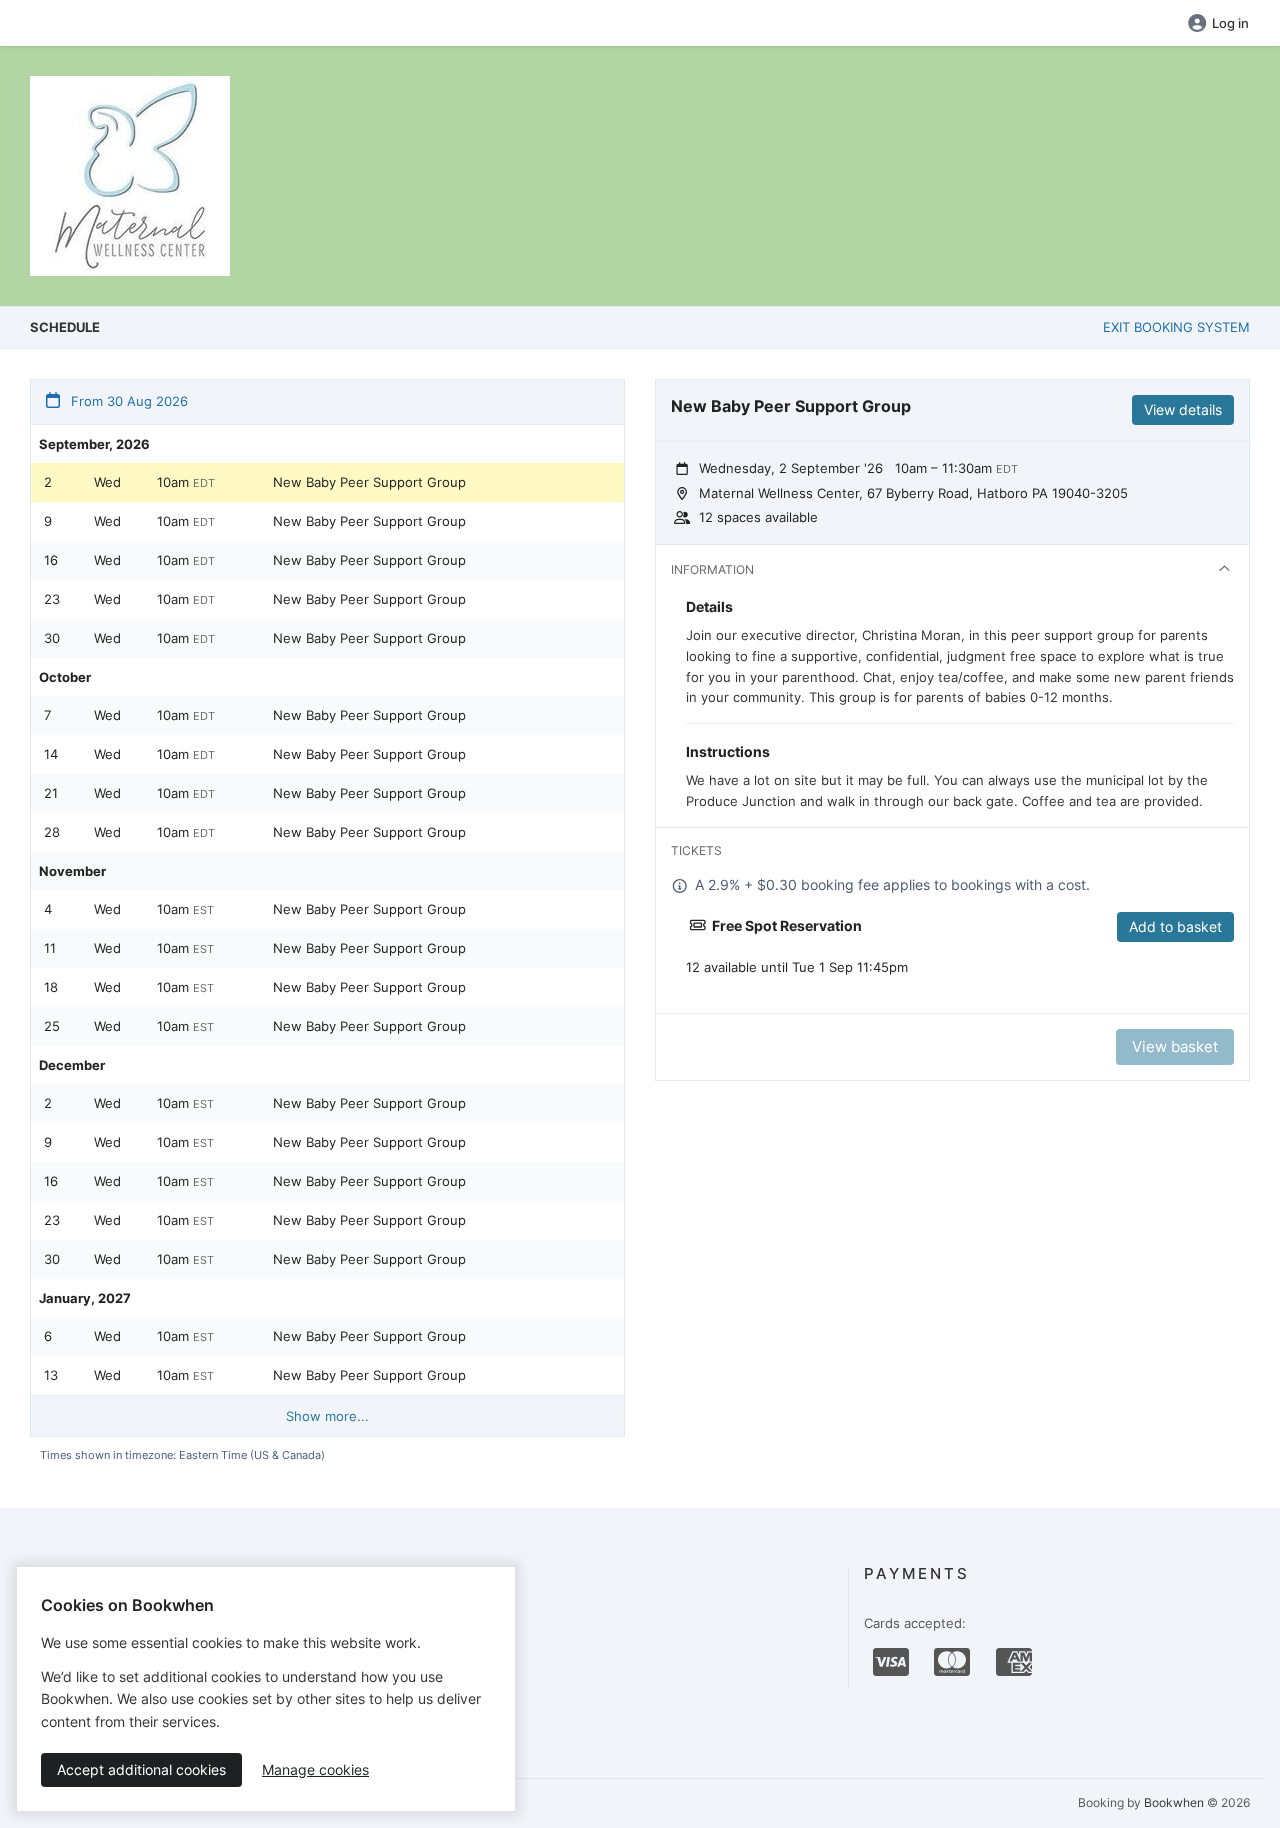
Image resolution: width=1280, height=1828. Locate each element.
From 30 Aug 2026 (127, 401)
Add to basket (1175, 926)
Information (712, 569)
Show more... (327, 1416)
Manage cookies (315, 1769)
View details (1183, 409)
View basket (1175, 1046)
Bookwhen (1174, 1802)
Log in (1230, 23)
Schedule (65, 327)
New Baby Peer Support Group (369, 482)
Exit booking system (1176, 327)
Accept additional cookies (141, 1769)
